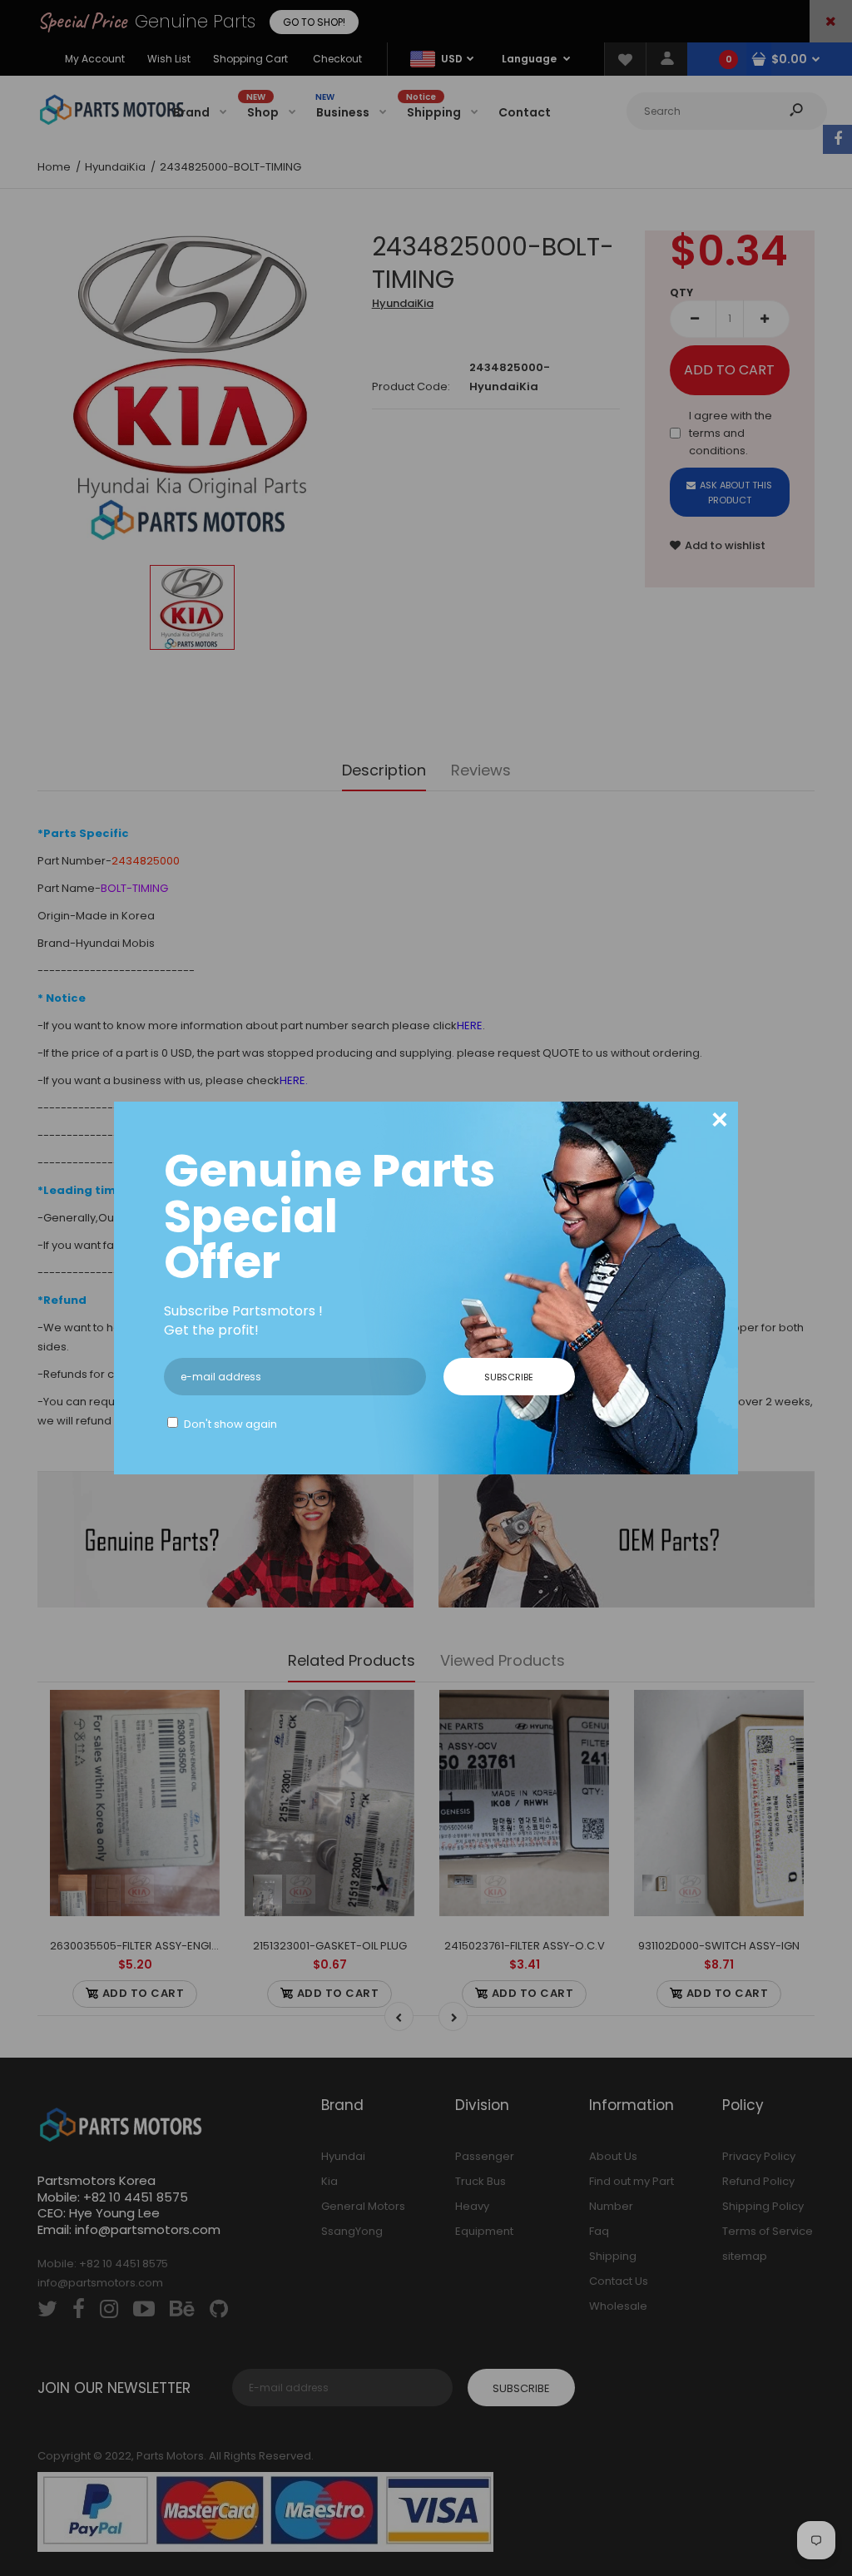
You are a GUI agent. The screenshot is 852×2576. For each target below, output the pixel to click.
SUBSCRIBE (509, 1377)
